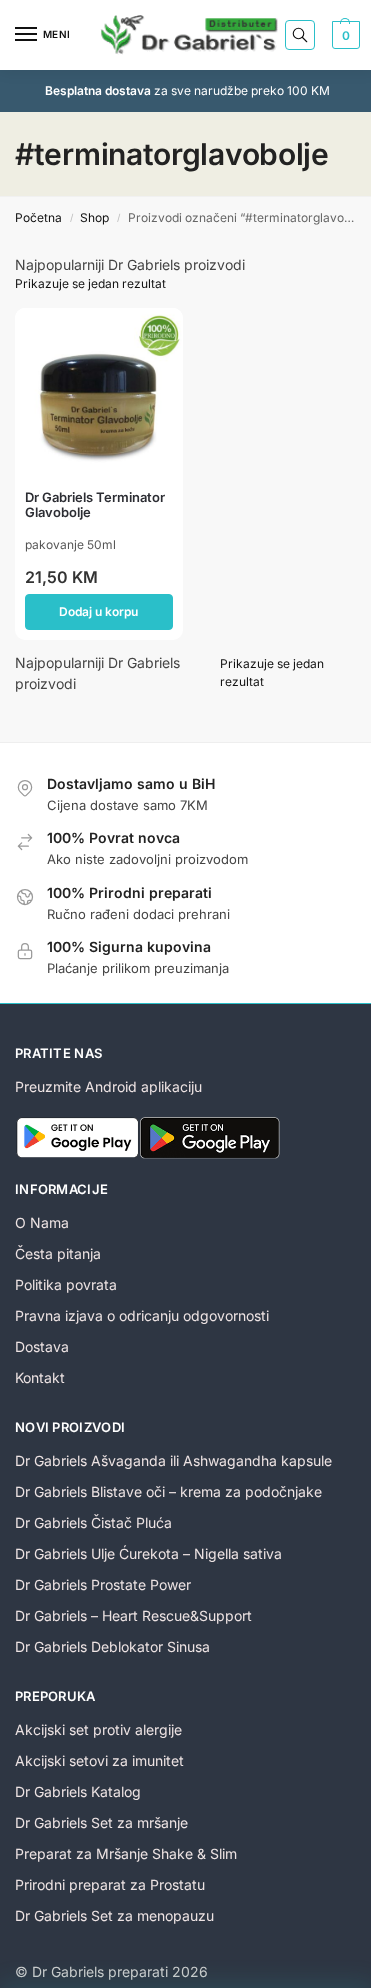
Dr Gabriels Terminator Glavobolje (95, 505)
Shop (94, 217)
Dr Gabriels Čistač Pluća (93, 1522)
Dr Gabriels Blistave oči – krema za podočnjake (168, 1491)
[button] (343, 35)
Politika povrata (66, 1284)
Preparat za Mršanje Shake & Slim (126, 1853)
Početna (38, 217)
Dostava (42, 1346)
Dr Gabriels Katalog (78, 1791)
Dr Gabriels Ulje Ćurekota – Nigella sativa (148, 1553)
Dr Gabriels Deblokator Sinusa (112, 1646)
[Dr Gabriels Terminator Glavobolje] (99, 392)
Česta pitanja (58, 1253)
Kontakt (40, 1377)
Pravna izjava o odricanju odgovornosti (142, 1315)
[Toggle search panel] (300, 35)
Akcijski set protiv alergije (98, 1729)
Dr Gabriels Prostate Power (103, 1584)
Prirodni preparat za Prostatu (110, 1884)
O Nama (42, 1222)
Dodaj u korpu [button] (98, 611)
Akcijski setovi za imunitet (99, 1760)
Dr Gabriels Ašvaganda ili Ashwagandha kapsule (173, 1460)
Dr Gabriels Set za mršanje (101, 1822)
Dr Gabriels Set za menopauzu (114, 1915)
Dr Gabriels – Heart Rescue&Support (133, 1615)
